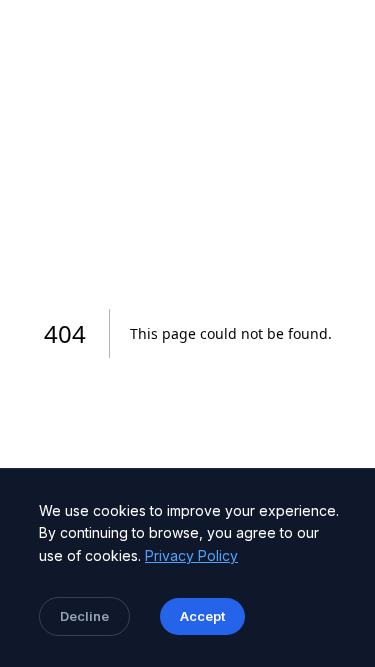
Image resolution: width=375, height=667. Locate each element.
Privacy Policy (191, 555)
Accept (202, 616)
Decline (84, 616)
